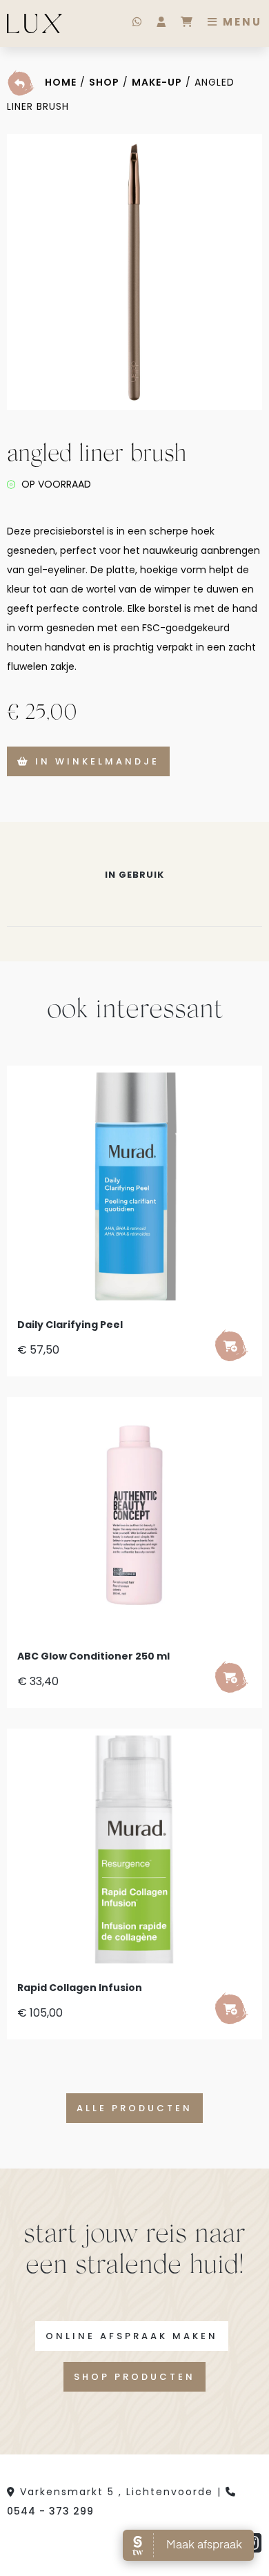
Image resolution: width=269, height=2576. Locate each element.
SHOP (104, 82)
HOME (61, 82)
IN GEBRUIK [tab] (134, 875)
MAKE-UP (157, 82)
